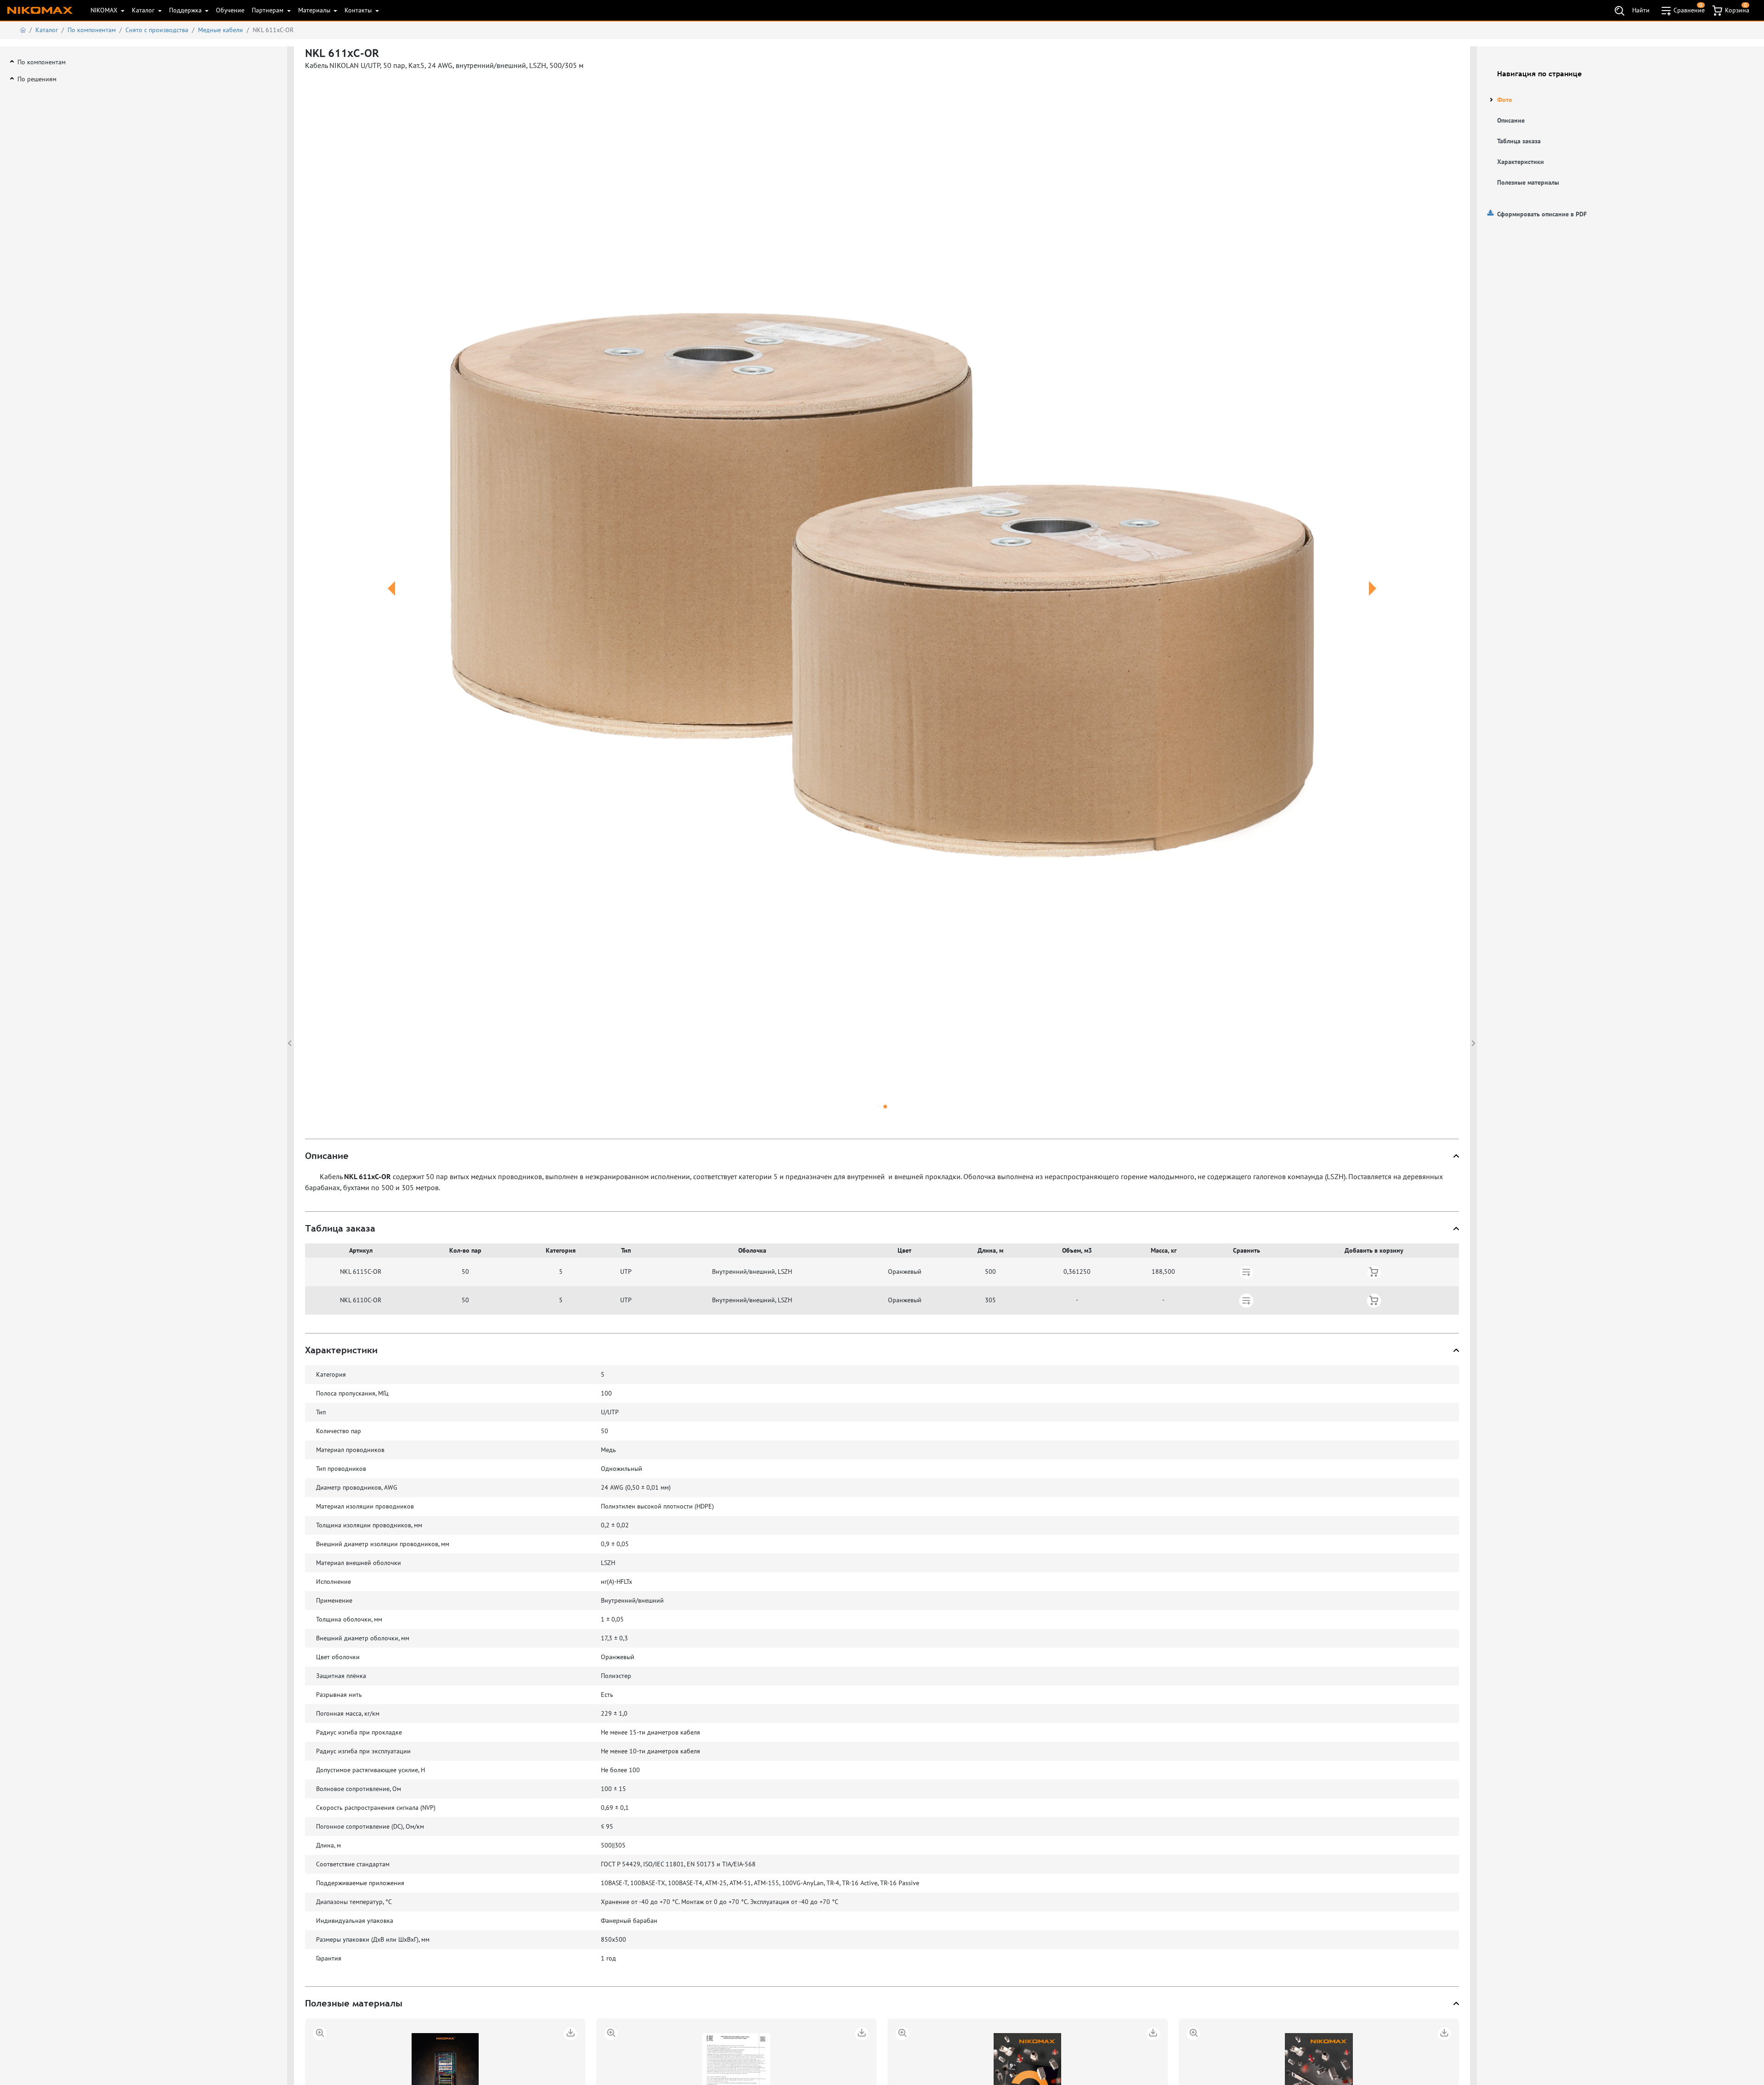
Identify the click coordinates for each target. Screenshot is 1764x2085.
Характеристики (1521, 162)
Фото (1505, 100)
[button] (392, 599)
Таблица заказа (1519, 141)
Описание (1511, 120)
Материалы (315, 10)
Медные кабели (220, 30)
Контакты (359, 10)
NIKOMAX (105, 10)
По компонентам (92, 30)
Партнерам (269, 10)
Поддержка (186, 10)
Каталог (144, 10)
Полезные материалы (1528, 182)
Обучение (230, 10)
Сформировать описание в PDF (1542, 214)
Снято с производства (157, 30)
